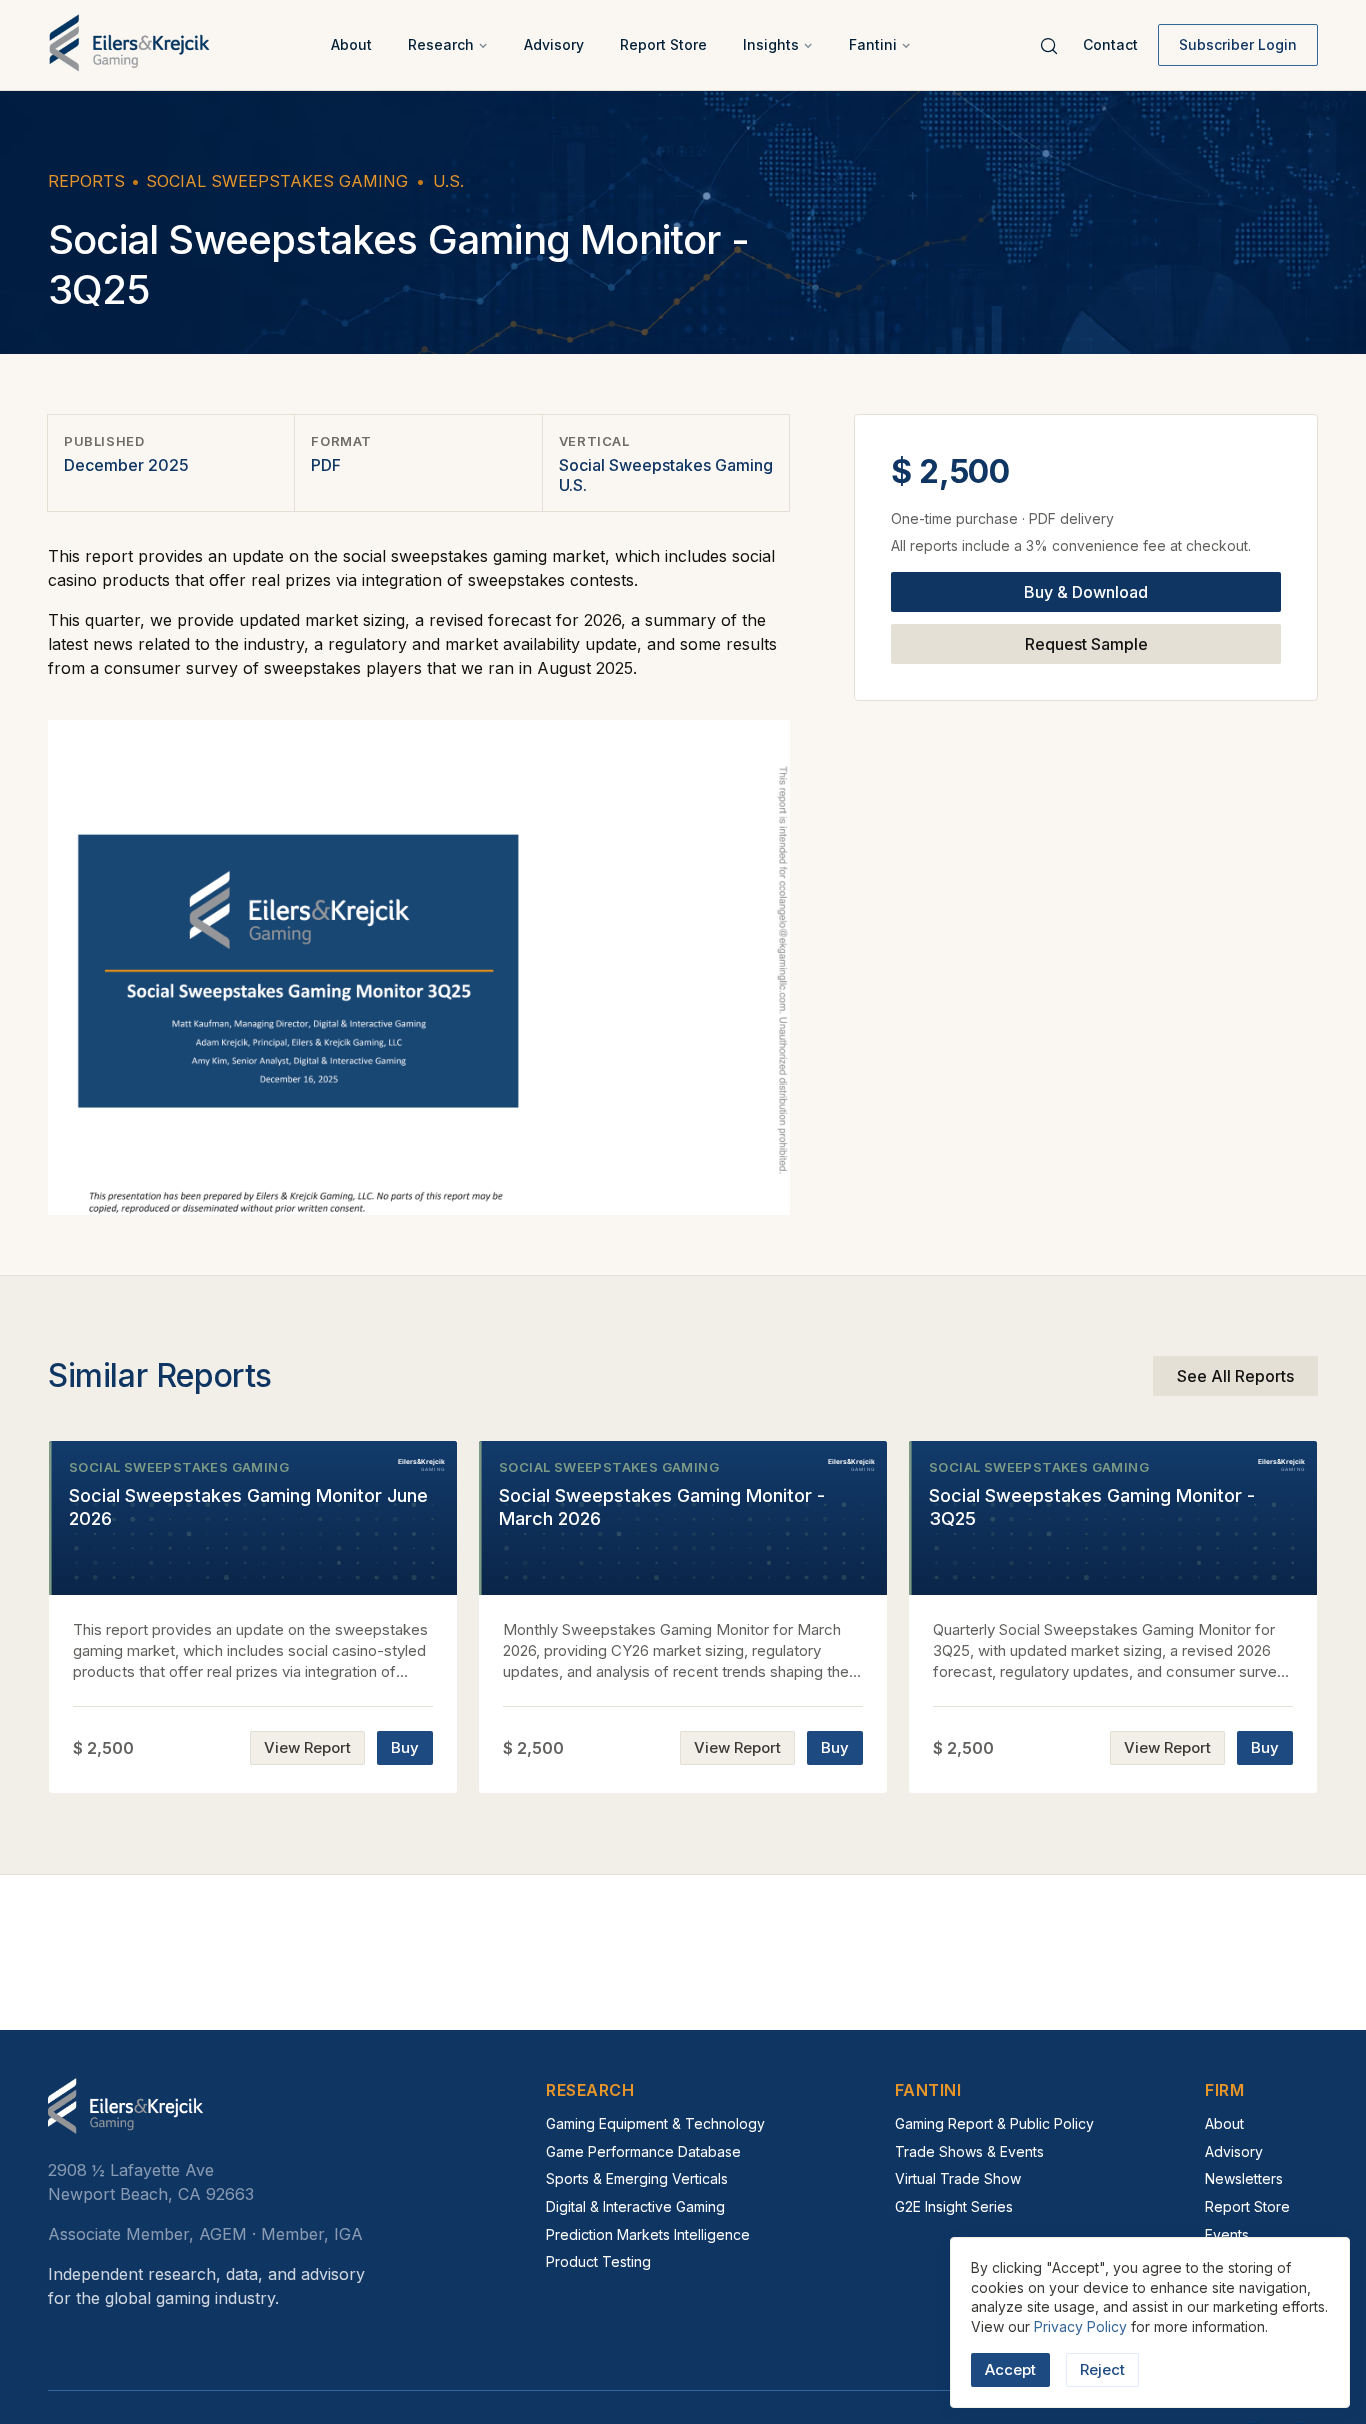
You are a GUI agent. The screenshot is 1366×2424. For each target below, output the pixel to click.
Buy (405, 1747)
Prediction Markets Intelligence (648, 2234)
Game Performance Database (643, 2151)
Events (1227, 2234)
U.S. (448, 181)
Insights (771, 44)
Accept (1010, 2369)
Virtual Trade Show (958, 2178)
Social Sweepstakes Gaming (277, 181)
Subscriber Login (1238, 44)
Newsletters (1244, 2178)
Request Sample (1086, 644)
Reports (86, 181)
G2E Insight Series (954, 2206)
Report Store (663, 44)
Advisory (554, 44)
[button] (448, 45)
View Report (307, 1747)
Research (441, 44)
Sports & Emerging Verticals (637, 2178)
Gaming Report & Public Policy (994, 2123)
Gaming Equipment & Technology (655, 2123)
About (351, 44)
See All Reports (1235, 1376)
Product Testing (598, 2261)
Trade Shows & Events (969, 2151)
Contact (1110, 44)
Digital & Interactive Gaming (635, 2206)
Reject (1102, 2369)
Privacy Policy (1080, 2326)
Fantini (873, 44)
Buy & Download (1086, 592)
